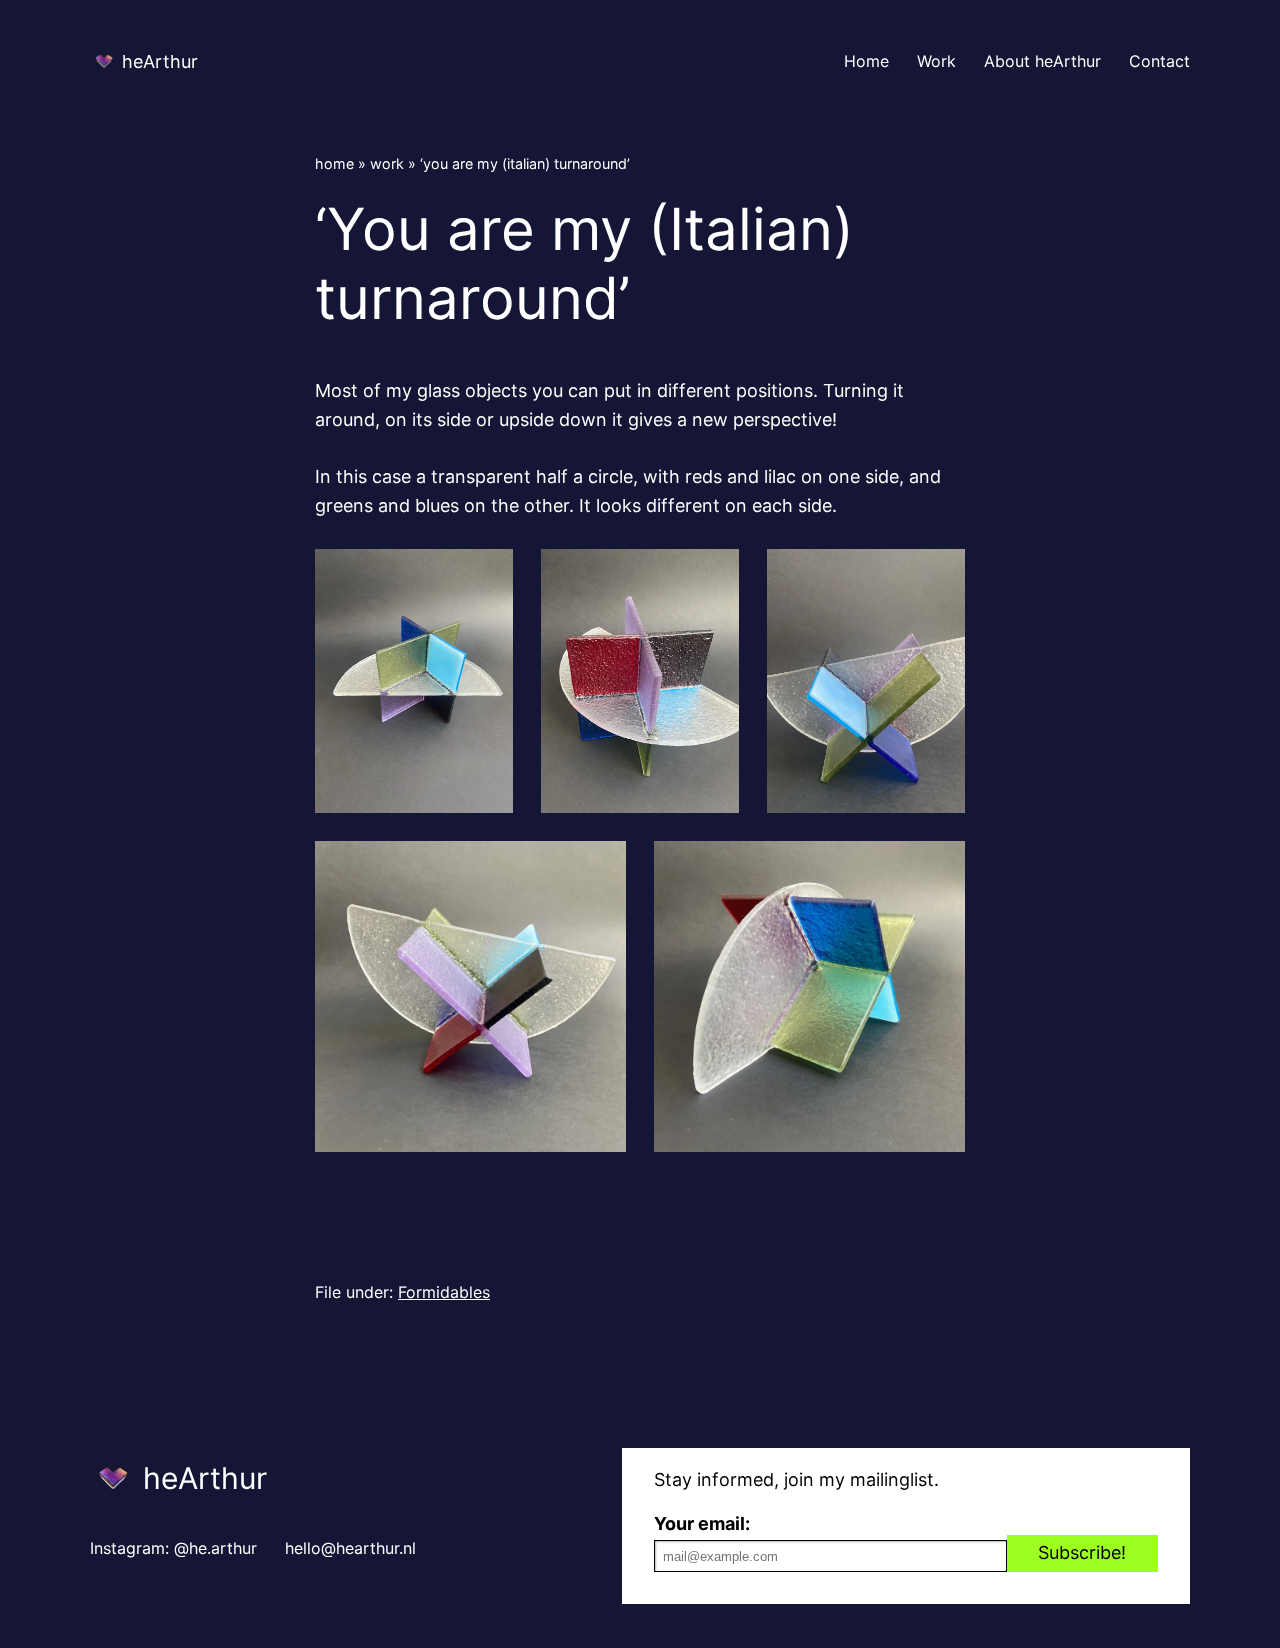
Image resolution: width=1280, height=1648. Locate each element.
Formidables (444, 1292)
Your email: (702, 1523)
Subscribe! (1082, 1552)
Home (334, 163)
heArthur (160, 61)
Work (387, 163)
